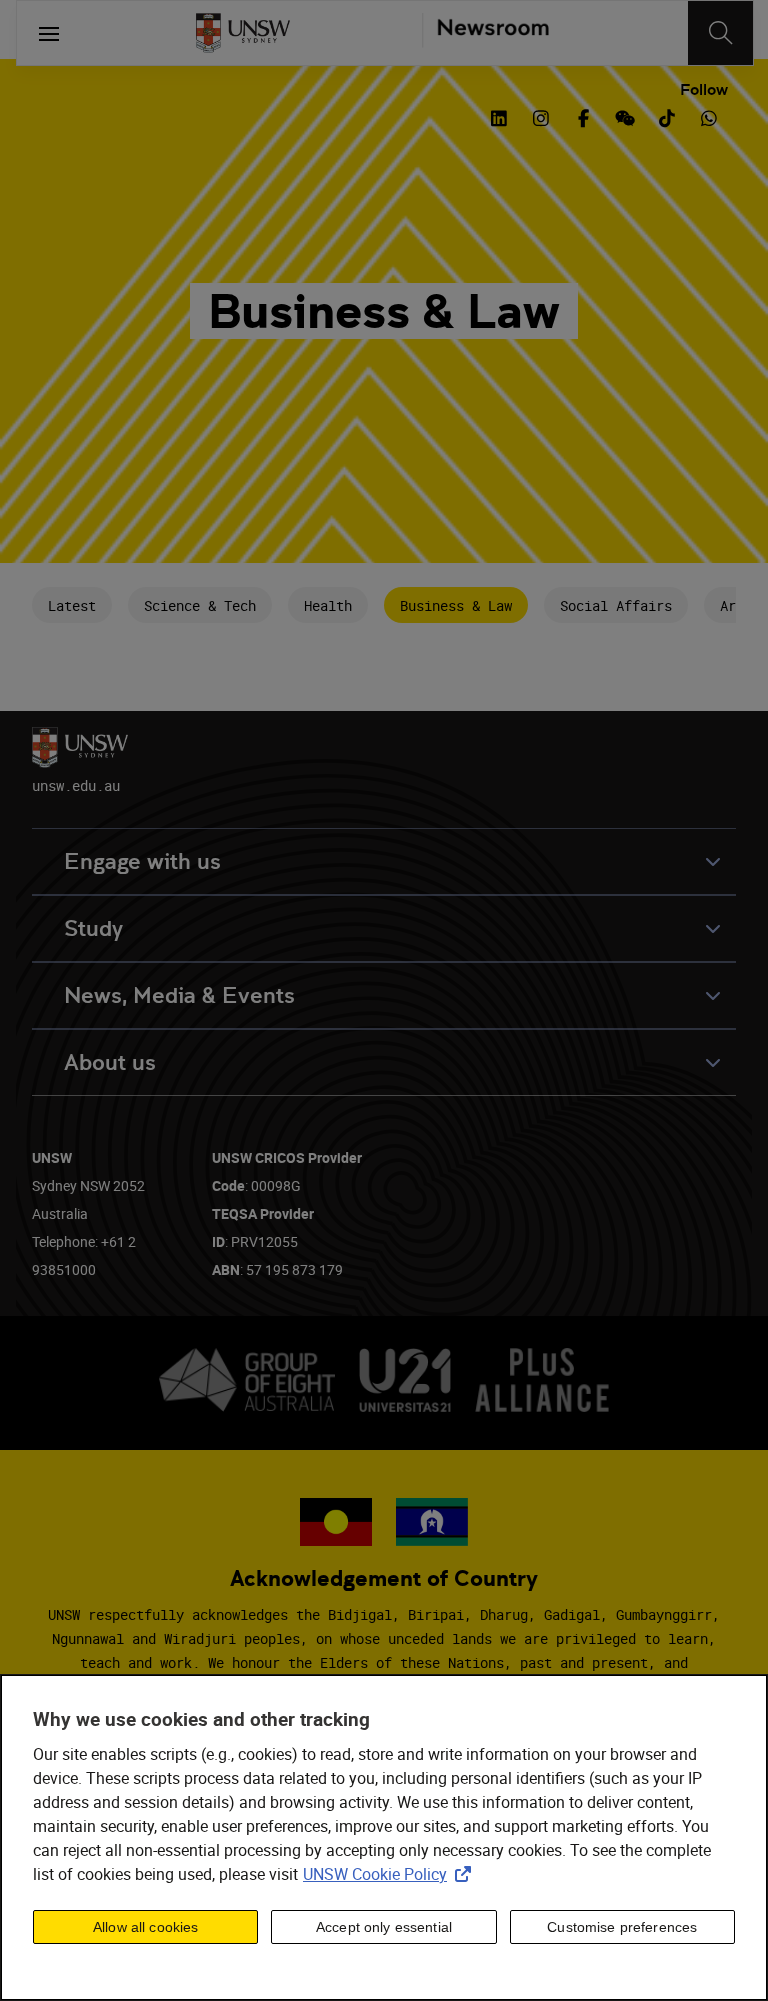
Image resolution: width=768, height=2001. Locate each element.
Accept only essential (384, 1927)
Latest (72, 605)
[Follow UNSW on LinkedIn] (499, 116)
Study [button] (93, 928)
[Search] (720, 33)
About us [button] (110, 1062)
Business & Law (456, 605)
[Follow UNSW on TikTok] (667, 116)
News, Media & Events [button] (179, 995)
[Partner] (485, 33)
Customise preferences (622, 1927)
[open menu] (49, 33)
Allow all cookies (145, 1927)
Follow (704, 90)
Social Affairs (616, 605)
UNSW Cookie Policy (391, 1874)
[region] (384, 1837)
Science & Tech (200, 605)
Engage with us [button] (142, 861)
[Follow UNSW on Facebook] (583, 116)
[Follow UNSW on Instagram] (541, 116)
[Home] (243, 33)
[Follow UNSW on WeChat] (625, 116)
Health (328, 605)
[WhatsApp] (709, 116)
